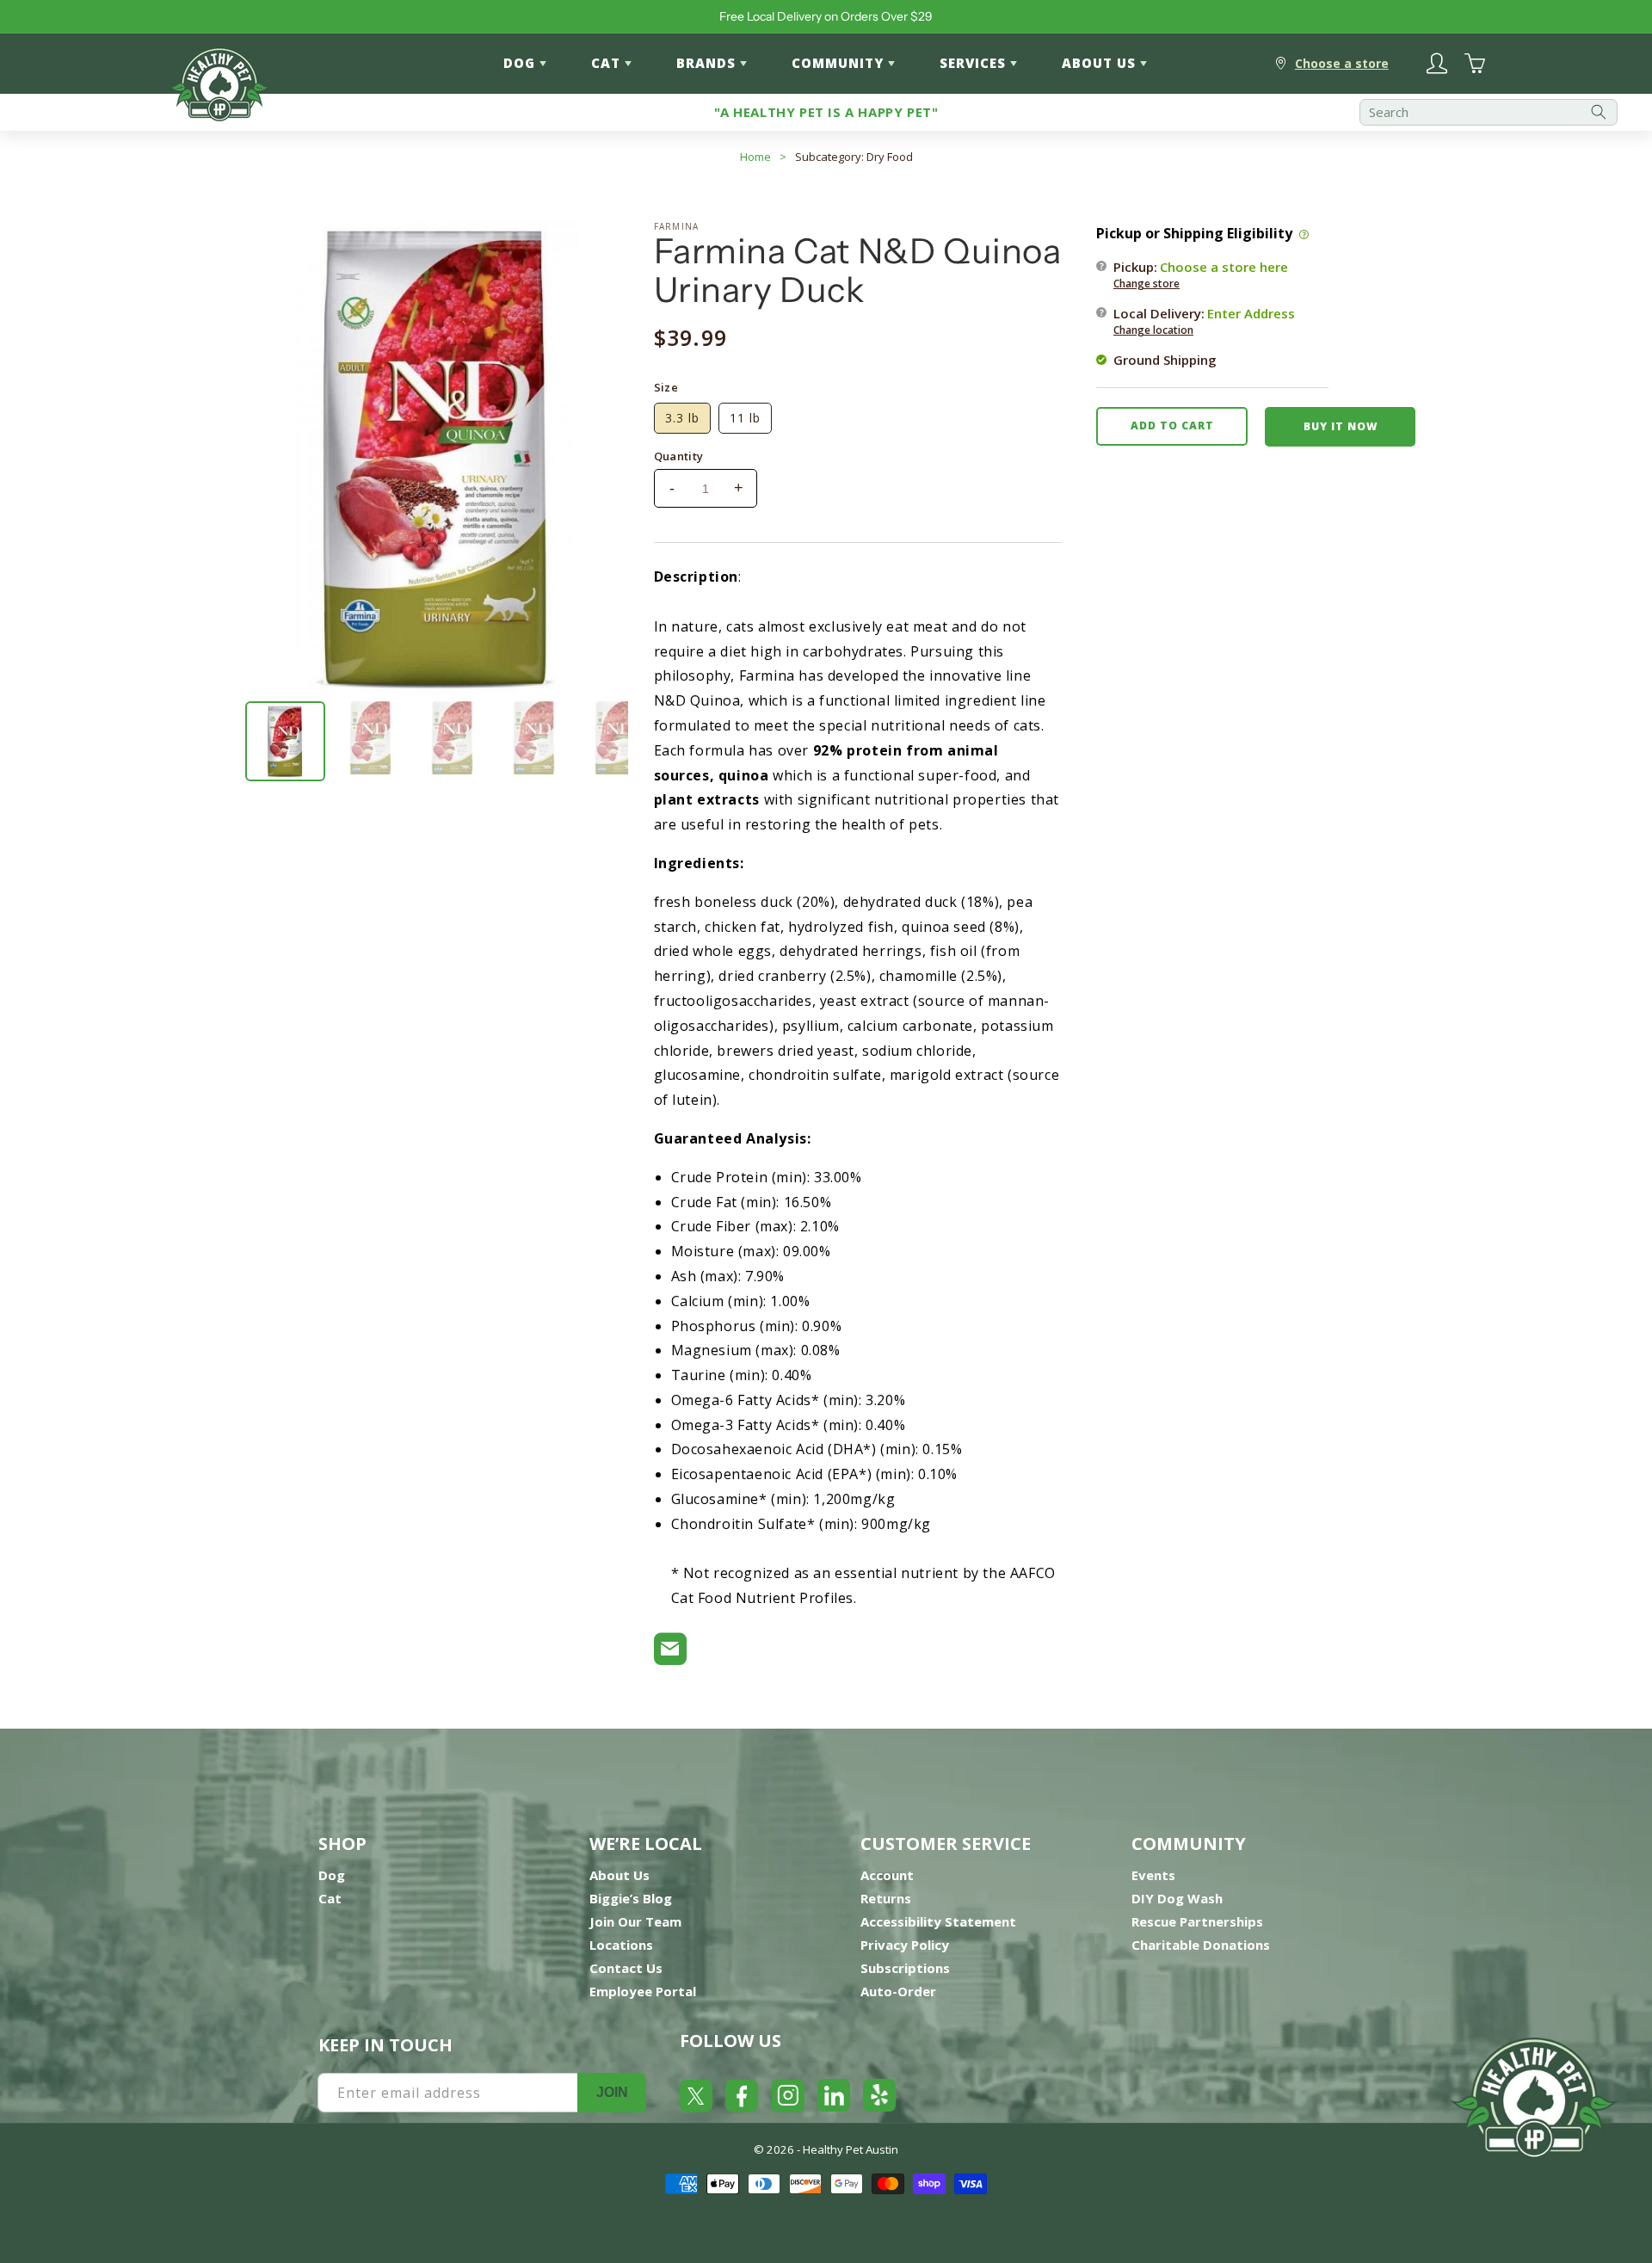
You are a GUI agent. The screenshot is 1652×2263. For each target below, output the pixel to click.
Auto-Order (898, 1991)
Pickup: (1201, 274)
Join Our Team (635, 1921)
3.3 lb (682, 418)
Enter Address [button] (1251, 312)
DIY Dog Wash (1177, 1898)
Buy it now (1341, 425)
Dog (332, 1875)
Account (887, 1875)
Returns (886, 1898)
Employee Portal (643, 1991)
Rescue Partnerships (1197, 1921)
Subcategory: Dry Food (854, 157)
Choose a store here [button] (1224, 266)
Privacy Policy (905, 1945)
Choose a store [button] (1342, 63)
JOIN (612, 2092)
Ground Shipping (1165, 359)
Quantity (679, 456)
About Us (619, 1875)
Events (1153, 1875)
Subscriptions (905, 1968)
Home (755, 157)
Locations (621, 1945)
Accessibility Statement (938, 1921)
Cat (330, 1898)
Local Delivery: (1204, 320)
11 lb (745, 418)
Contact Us (626, 1968)
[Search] (1599, 112)
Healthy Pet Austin (851, 2149)
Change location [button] (1153, 329)
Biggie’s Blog (631, 1898)
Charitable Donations (1201, 1945)
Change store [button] (1147, 283)
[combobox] (1489, 112)
